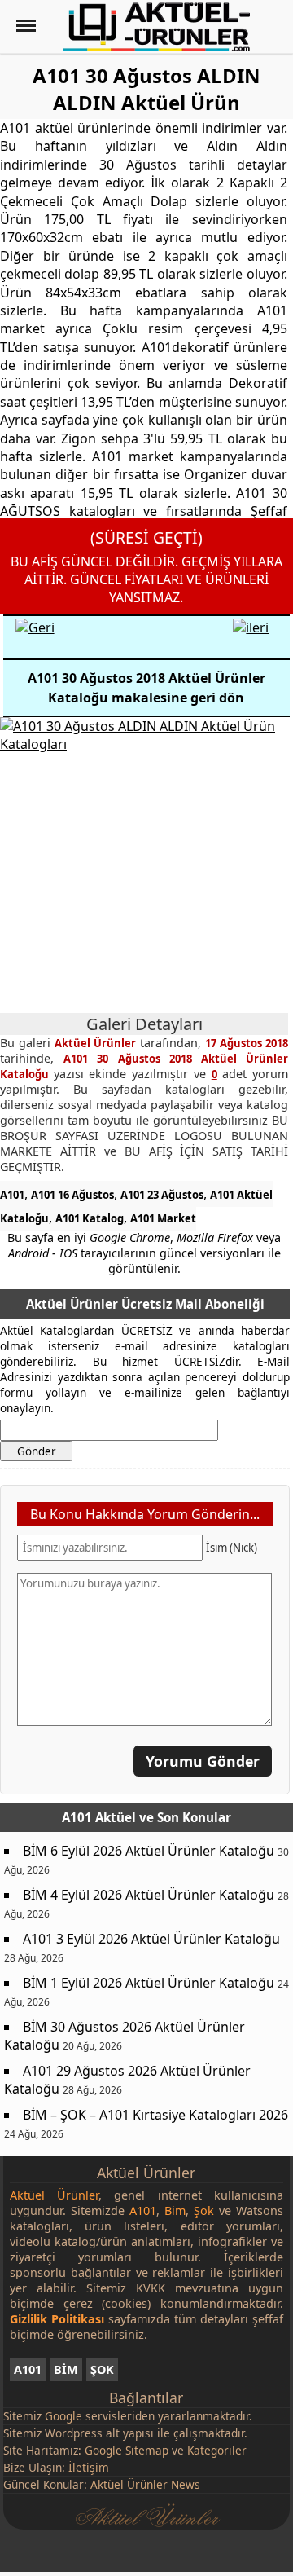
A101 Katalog (90, 1218)
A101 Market (163, 1218)
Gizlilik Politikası (57, 2319)
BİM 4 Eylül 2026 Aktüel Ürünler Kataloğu (149, 1895)
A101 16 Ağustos (72, 1195)
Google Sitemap (127, 2450)
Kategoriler (217, 2450)
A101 (12, 1195)
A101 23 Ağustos (162, 1195)
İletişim (89, 2467)
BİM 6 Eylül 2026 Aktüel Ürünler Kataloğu (149, 1851)
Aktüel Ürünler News (145, 2484)
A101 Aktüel (99, 1817)
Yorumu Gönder (203, 1761)
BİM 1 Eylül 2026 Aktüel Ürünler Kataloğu (149, 1983)
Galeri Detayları (144, 1024)
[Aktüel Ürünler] (157, 27)
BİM (66, 2369)
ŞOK (102, 2369)
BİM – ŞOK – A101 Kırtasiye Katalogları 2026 (155, 2115)
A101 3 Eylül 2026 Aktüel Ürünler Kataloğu (151, 1939)
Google (63, 2416)
